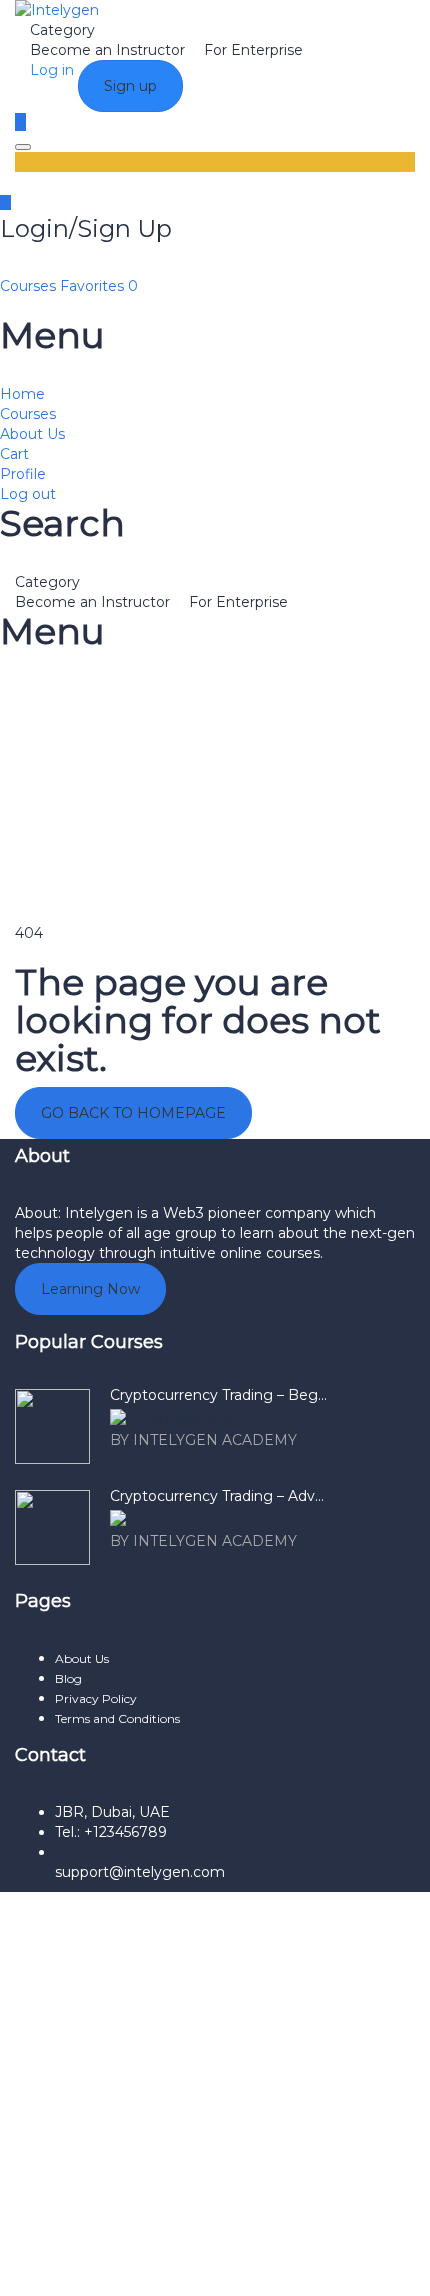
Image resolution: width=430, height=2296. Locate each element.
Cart (14, 454)
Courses (30, 286)
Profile (23, 474)
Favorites (99, 286)
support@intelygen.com (140, 1872)
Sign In (177, 2266)
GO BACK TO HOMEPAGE (133, 1113)
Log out (28, 494)
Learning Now (90, 1289)
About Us (32, 434)
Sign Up (123, 2266)
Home (22, 394)
